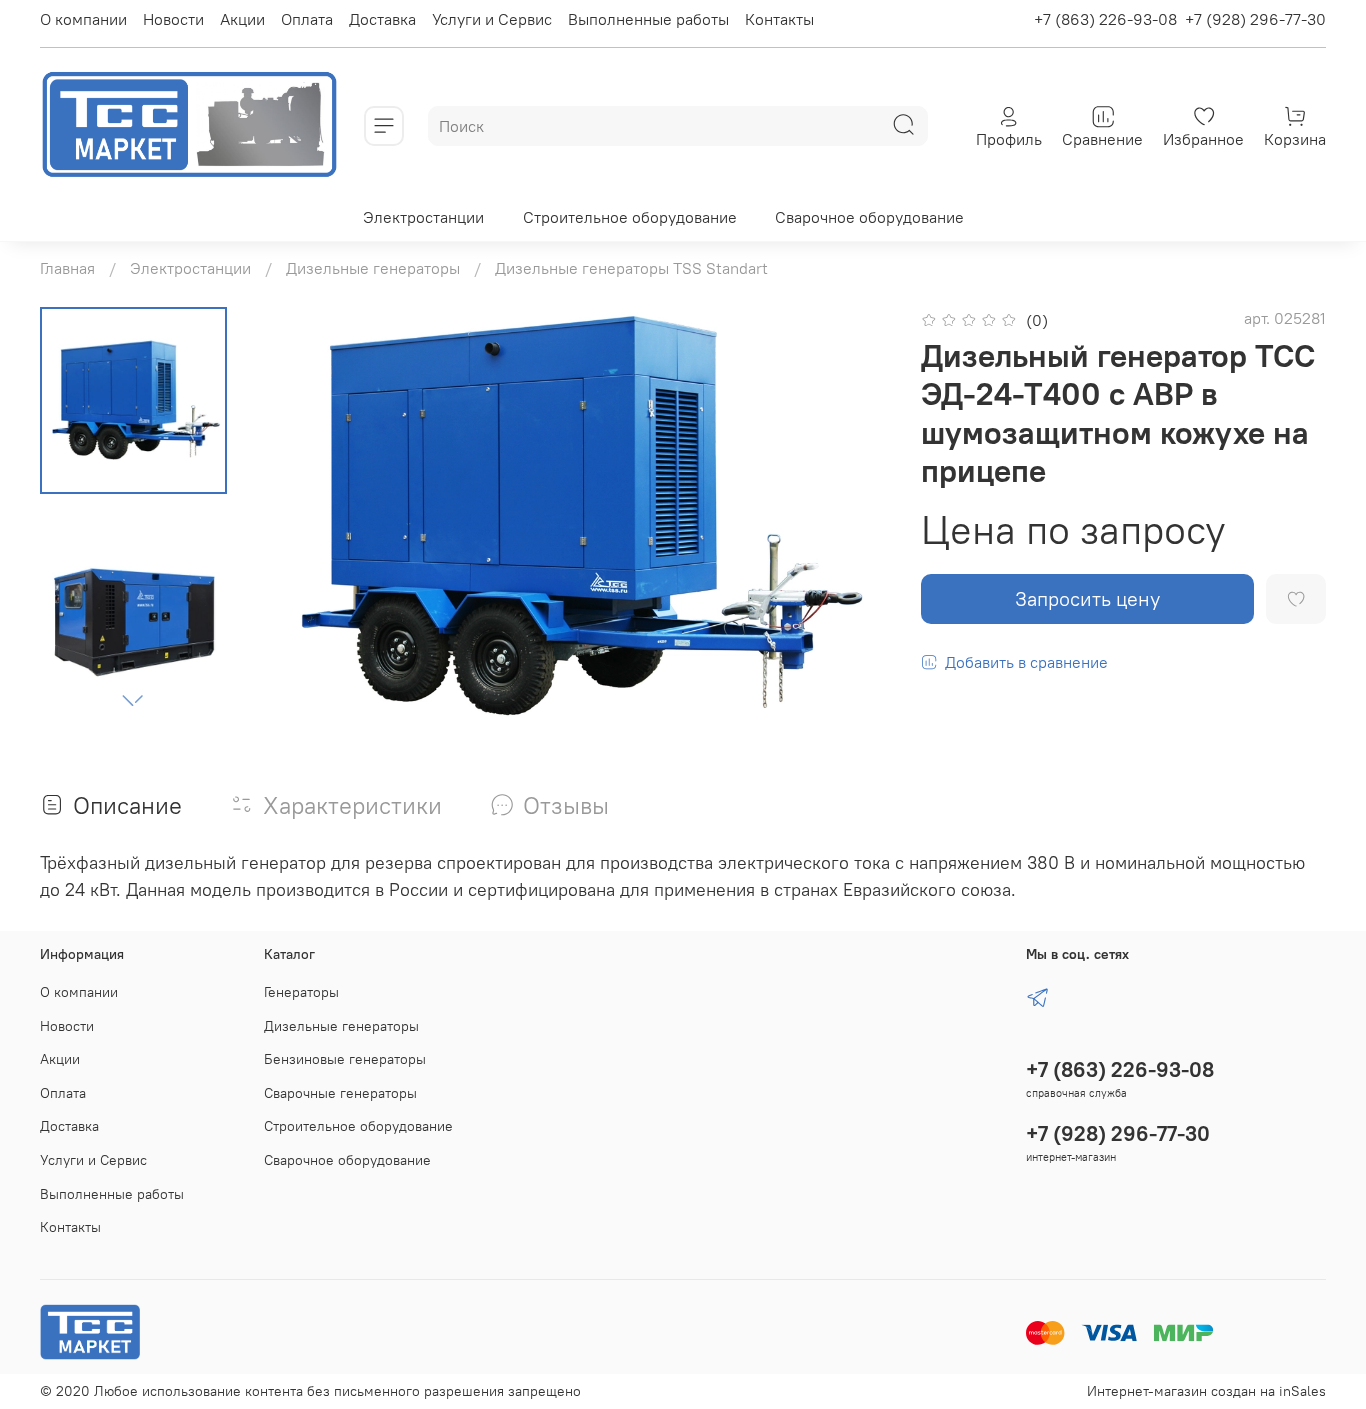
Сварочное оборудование (869, 217)
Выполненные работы (648, 19)
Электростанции (423, 217)
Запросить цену (1087, 598)
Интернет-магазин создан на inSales (1206, 1391)
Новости (173, 19)
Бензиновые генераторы (345, 1059)
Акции (242, 19)
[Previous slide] (299, 517)
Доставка (382, 19)
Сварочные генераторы (340, 1093)
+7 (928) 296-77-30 (1255, 19)
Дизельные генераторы (373, 268)
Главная (67, 268)
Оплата (307, 19)
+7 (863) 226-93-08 (1105, 19)
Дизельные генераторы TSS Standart (631, 268)
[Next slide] (133, 701)
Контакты (779, 19)
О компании (83, 19)
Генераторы (301, 992)
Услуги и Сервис (492, 19)
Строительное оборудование (630, 217)
